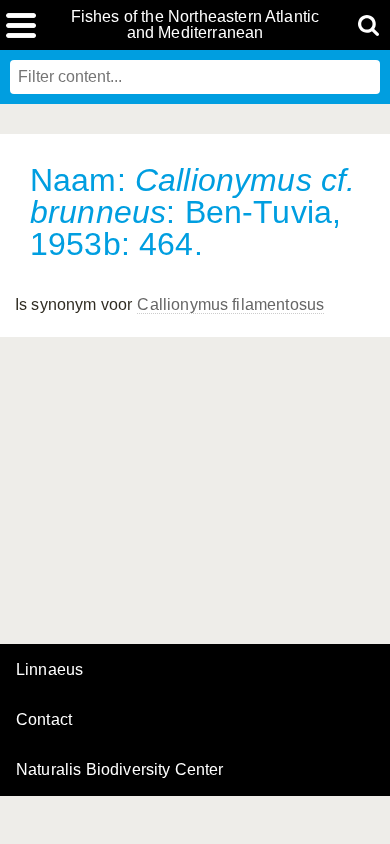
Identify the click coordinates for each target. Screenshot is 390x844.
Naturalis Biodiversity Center (120, 770)
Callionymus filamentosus (230, 304)
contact (44, 719)
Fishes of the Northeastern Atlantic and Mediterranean (195, 25)
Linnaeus (49, 670)
